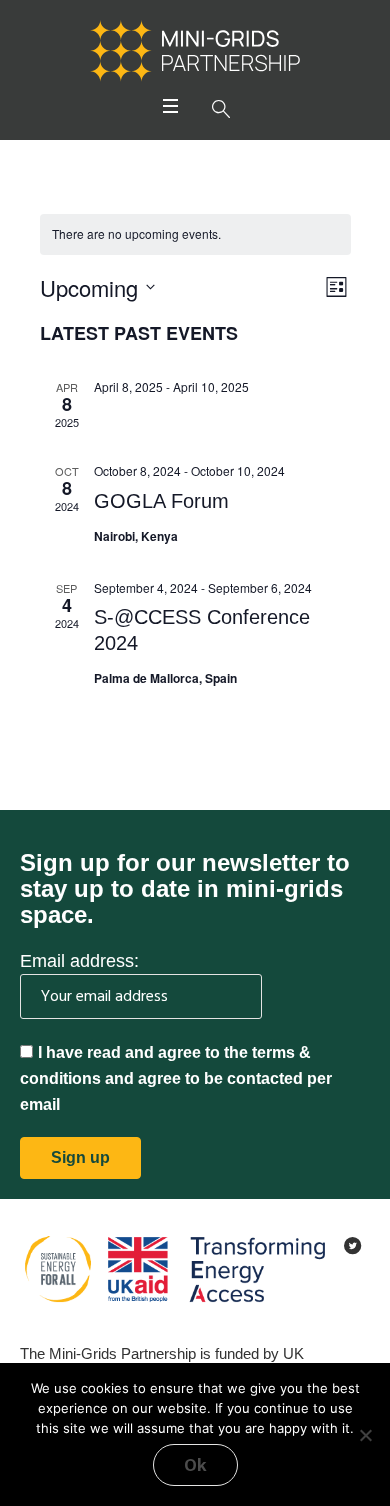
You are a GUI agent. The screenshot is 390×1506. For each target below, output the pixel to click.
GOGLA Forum (161, 501)
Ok (195, 1465)
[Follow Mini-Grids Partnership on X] (353, 1246)
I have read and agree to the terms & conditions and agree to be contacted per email (176, 1078)
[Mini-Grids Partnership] (195, 51)
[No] (365, 1435)
